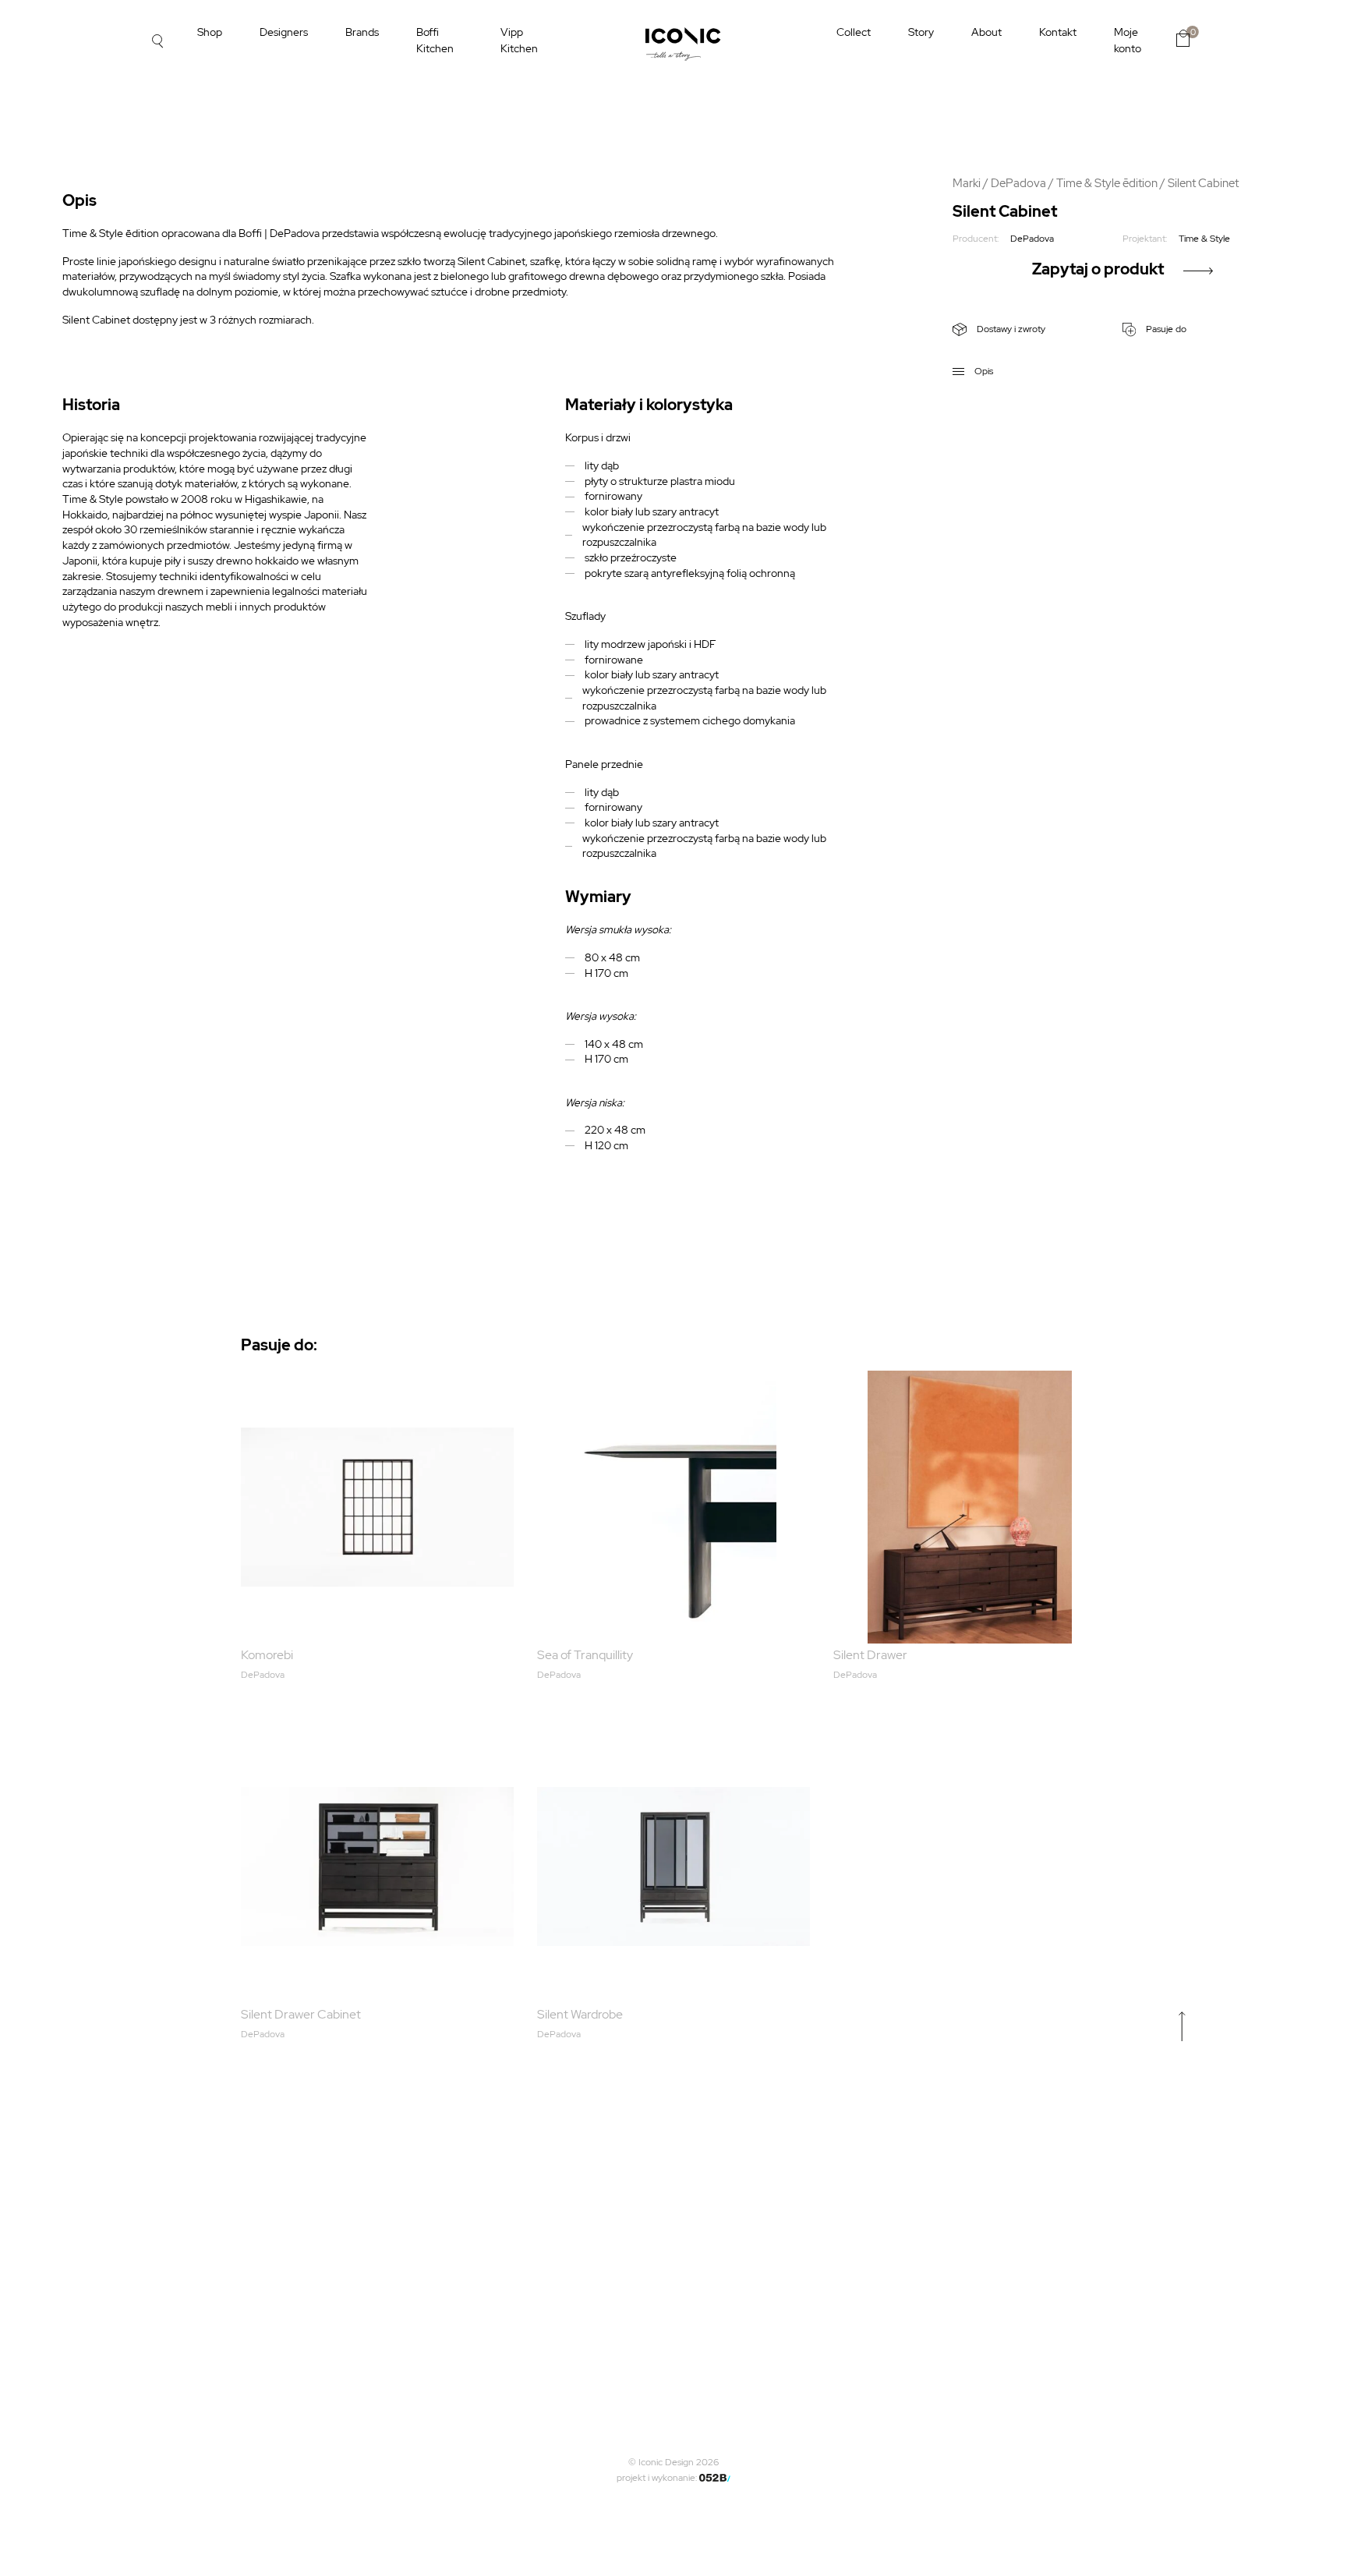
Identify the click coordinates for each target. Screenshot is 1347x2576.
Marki (967, 183)
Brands (362, 32)
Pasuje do (1165, 329)
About (986, 32)
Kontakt (1058, 32)
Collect (854, 32)
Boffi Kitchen (435, 40)
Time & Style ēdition (1107, 183)
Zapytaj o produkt (1098, 269)
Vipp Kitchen (519, 40)
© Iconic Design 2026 (673, 2462)
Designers (284, 32)
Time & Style (1204, 239)
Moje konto (1128, 40)
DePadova (1018, 183)
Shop (210, 32)
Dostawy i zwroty (1010, 329)
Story (921, 32)
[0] (1183, 38)
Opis (983, 371)
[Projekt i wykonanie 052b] (715, 2478)
